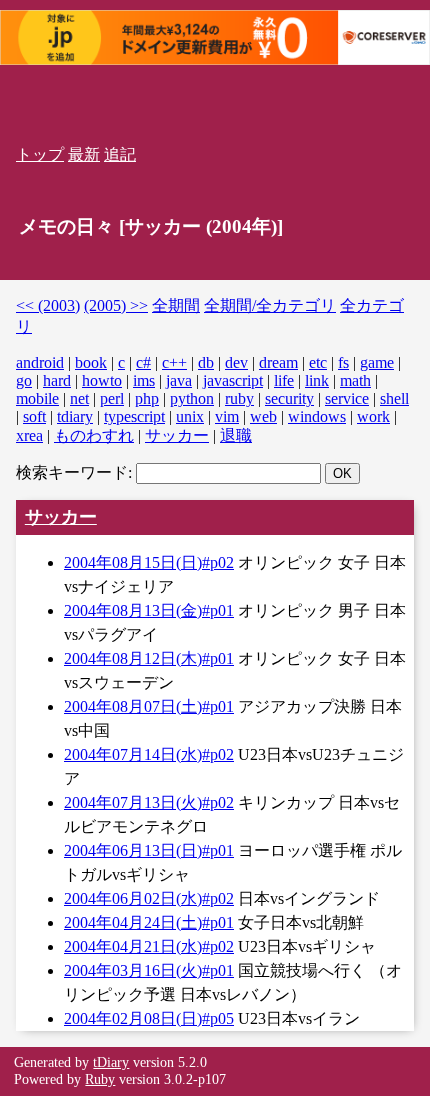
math (355, 380)
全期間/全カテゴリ (270, 305)
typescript (134, 416)
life (284, 380)
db (206, 362)
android (40, 362)
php (147, 398)
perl (112, 398)
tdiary (75, 416)
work (373, 416)
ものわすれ (94, 435)
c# (143, 362)
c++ (174, 362)
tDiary (111, 1062)
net (79, 398)
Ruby (100, 1079)
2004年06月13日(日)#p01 (149, 850)
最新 (84, 154)
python (192, 398)
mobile (37, 398)
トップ (40, 154)
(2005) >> (116, 305)
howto (102, 380)
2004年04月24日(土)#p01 (149, 922)
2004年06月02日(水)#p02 (149, 898)
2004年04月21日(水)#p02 (149, 946)
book (91, 362)
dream (278, 362)
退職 (236, 435)
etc (318, 362)
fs (343, 362)
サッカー (177, 435)
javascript (233, 380)
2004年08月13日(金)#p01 (149, 610)
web (263, 416)
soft (34, 416)
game (377, 362)
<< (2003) (48, 305)
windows (317, 416)
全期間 (176, 305)
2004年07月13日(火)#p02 (149, 802)
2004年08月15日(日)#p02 (149, 562)
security (289, 398)
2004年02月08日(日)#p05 (149, 1018)
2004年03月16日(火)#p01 (149, 970)
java (179, 380)
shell (394, 398)
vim (227, 416)
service (347, 398)
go (24, 380)
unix (190, 416)
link (317, 380)
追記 (120, 154)
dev (236, 362)
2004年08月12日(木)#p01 (149, 658)
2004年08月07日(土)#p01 (149, 706)
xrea (29, 435)
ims (144, 380)
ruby (239, 398)
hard (57, 380)
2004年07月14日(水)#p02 (149, 754)
